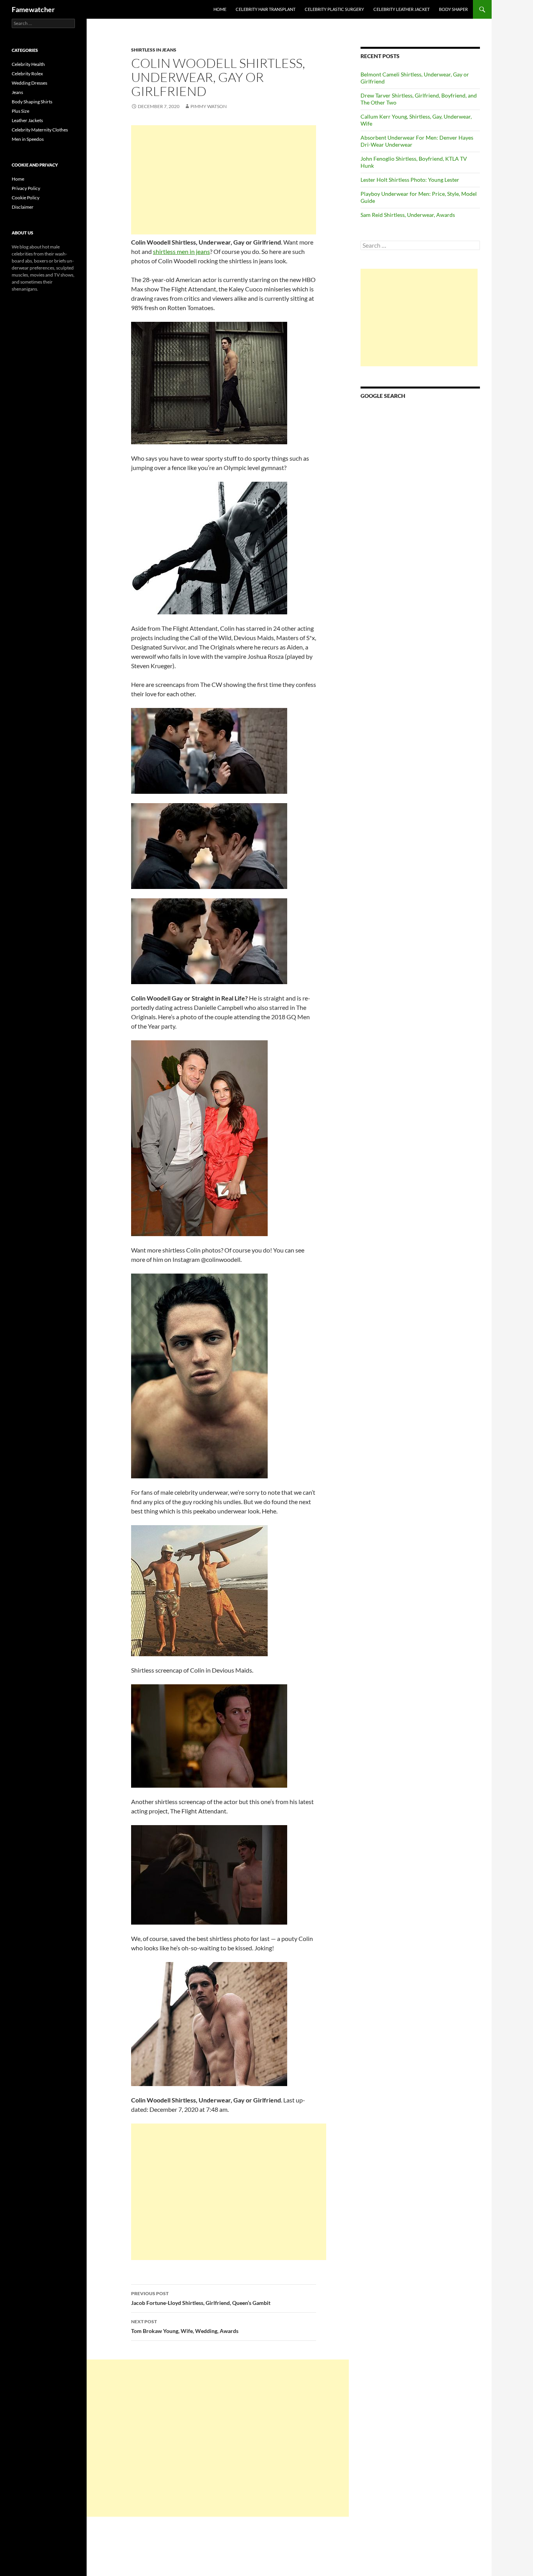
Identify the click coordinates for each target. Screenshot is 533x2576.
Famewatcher (33, 9)
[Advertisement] (224, 180)
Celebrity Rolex (27, 74)
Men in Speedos (28, 139)
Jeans (17, 92)
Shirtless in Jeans (154, 50)
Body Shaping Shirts (32, 102)
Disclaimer (23, 207)
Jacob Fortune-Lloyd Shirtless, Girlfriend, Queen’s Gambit (201, 2298)
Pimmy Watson (209, 106)
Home (220, 9)
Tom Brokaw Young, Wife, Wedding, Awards (185, 2326)
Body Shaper (453, 9)
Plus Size (20, 111)
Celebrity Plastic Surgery (334, 9)
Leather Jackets (27, 120)
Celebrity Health (28, 64)
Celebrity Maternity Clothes (40, 130)
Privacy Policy (26, 188)
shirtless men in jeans (181, 251)
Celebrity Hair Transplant (266, 9)
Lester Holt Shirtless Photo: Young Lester (410, 180)
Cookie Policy (26, 198)
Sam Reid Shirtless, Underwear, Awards (408, 215)
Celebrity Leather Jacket (402, 9)
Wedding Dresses (29, 83)
